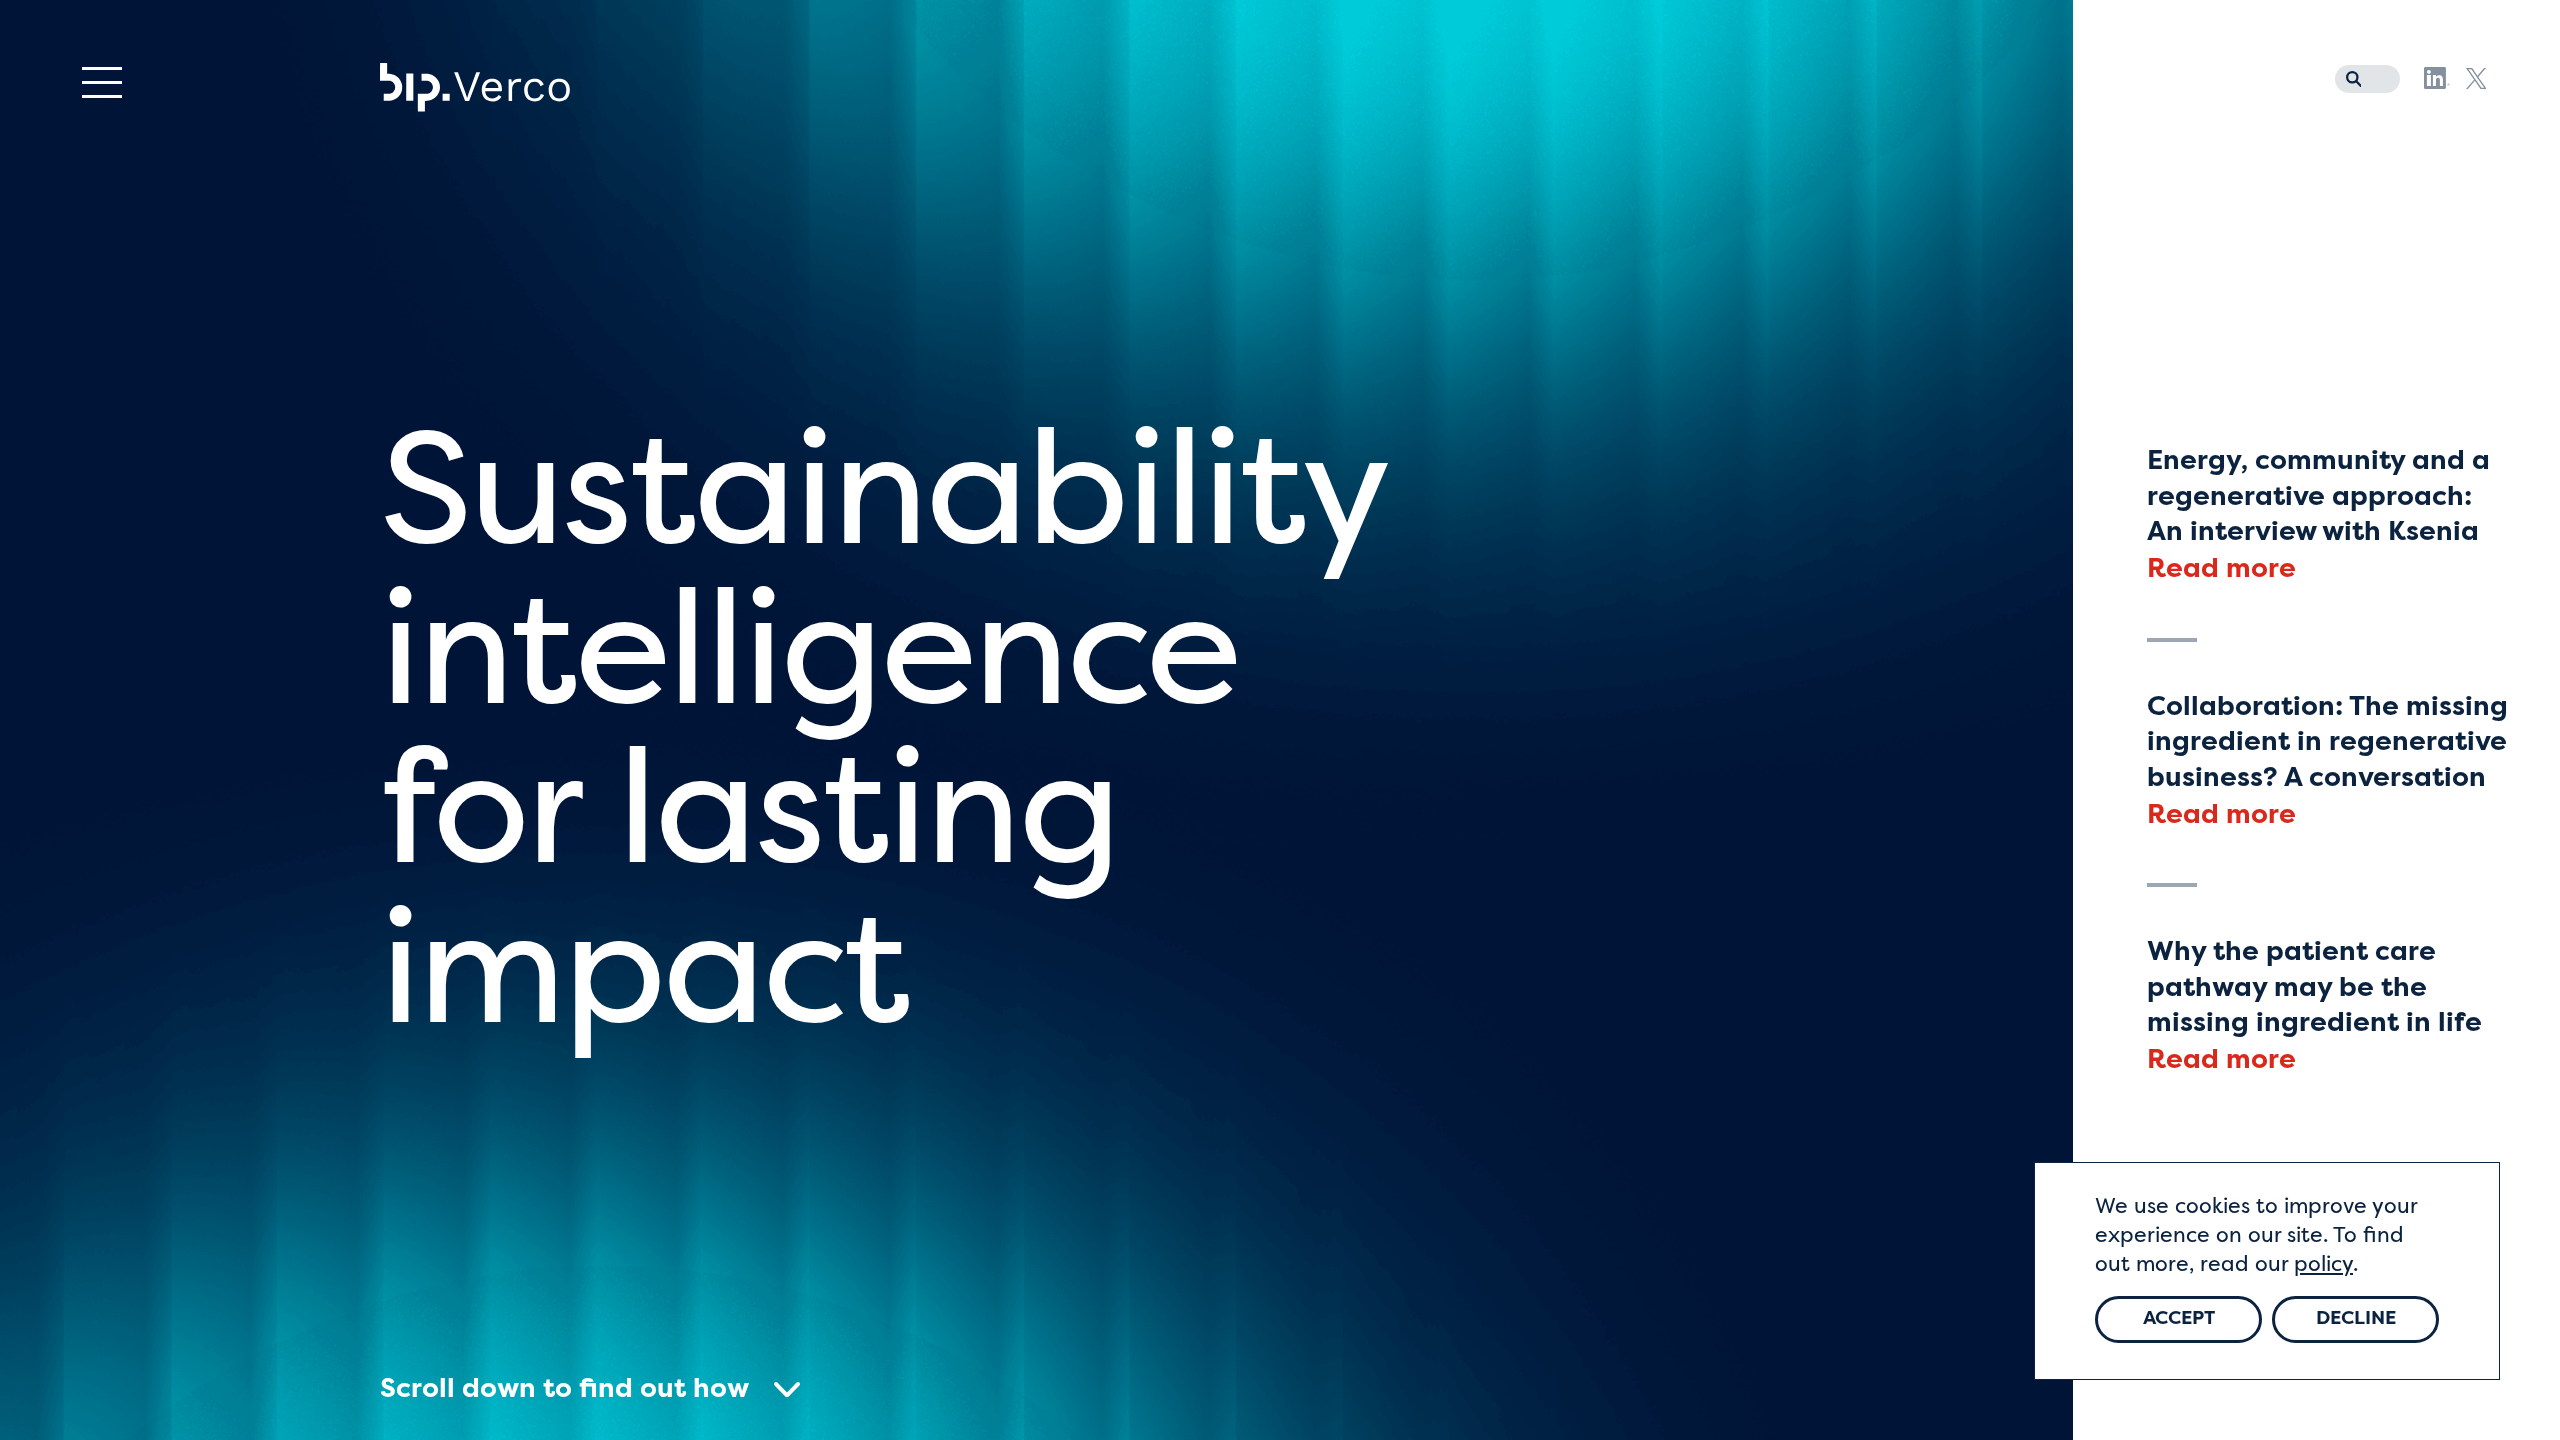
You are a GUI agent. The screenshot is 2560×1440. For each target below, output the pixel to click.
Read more (2221, 570)
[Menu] (102, 82)
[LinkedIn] (2437, 78)
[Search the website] (2349, 75)
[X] (2476, 78)
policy (2323, 1265)
